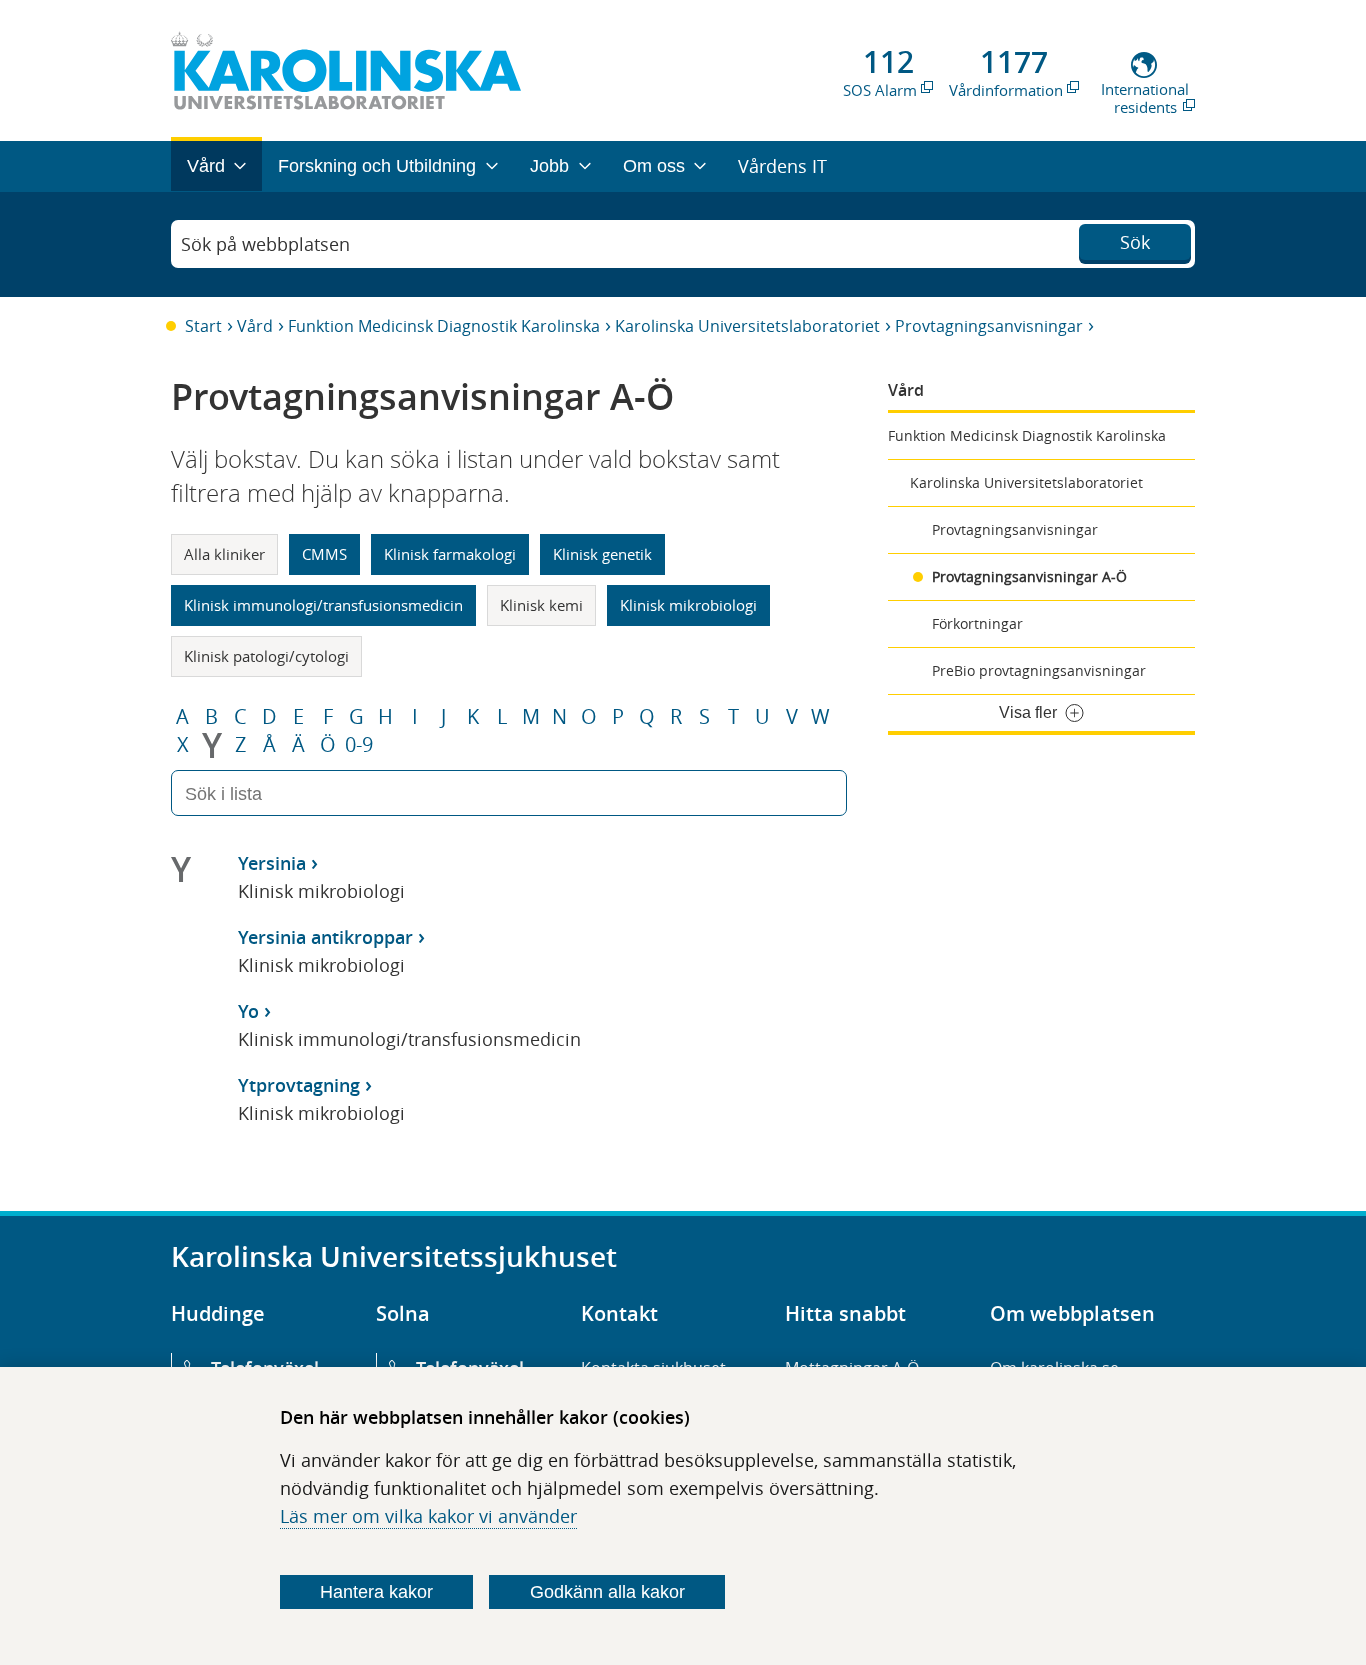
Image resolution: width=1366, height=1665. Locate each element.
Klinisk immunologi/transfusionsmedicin (323, 605)
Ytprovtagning (299, 1085)
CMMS (324, 554)
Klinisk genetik (602, 554)
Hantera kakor (376, 1592)
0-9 (359, 745)
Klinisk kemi (541, 605)
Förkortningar (977, 623)
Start (203, 326)
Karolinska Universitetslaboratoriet (747, 326)
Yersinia (272, 863)
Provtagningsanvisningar (989, 326)
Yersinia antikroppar (325, 937)
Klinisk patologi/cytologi (266, 656)
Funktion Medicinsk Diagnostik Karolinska (444, 326)
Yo (248, 1011)
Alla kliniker (224, 554)
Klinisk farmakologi (450, 554)
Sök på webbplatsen (265, 244)
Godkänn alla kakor (607, 1592)
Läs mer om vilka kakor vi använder (428, 1516)
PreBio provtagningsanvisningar (1039, 670)
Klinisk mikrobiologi (688, 605)
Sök (1135, 242)
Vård (255, 326)
